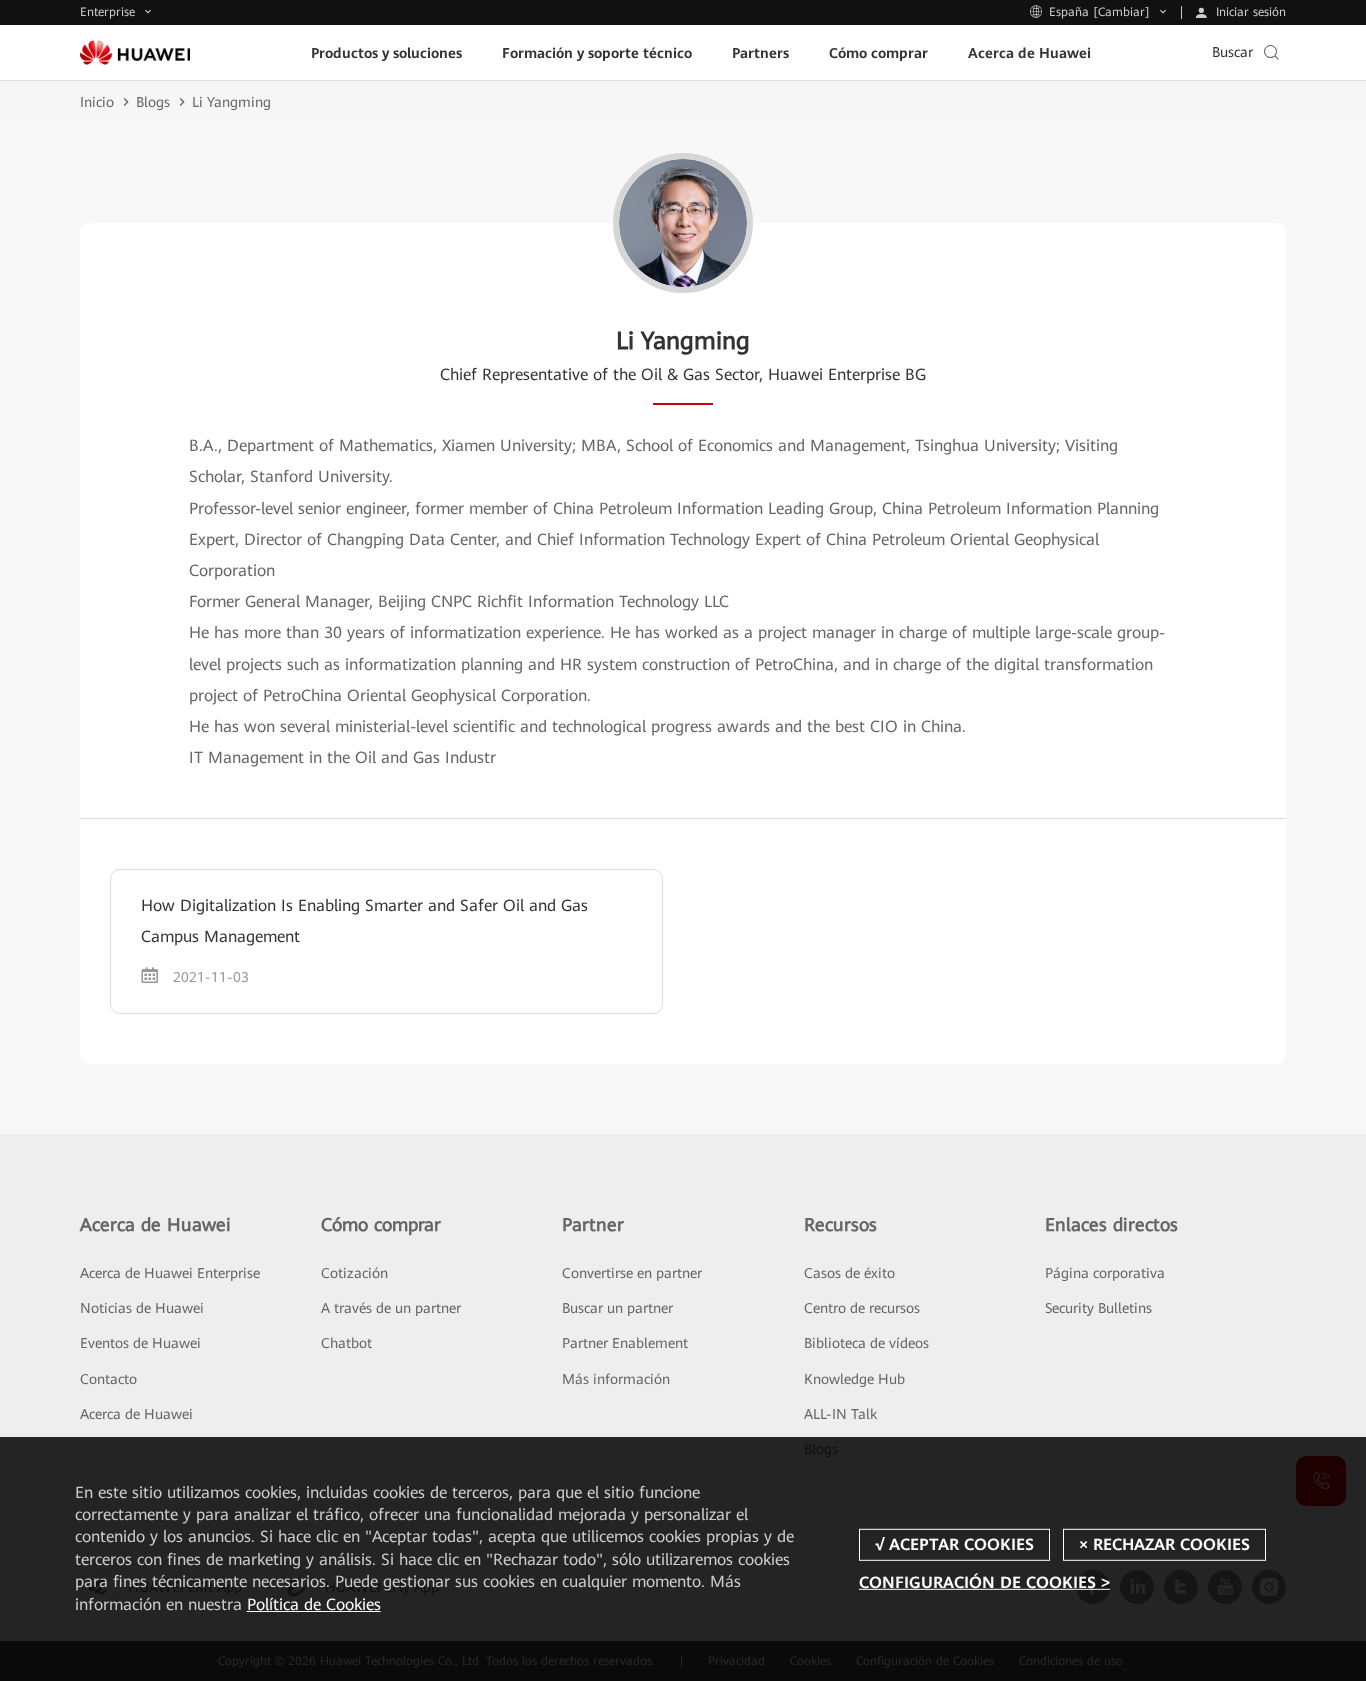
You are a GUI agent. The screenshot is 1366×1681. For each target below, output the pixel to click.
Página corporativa (1105, 1273)
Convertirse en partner (632, 1273)
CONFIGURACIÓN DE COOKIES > (984, 1582)
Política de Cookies (314, 1604)
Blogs (153, 102)
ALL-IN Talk (840, 1414)
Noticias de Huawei (142, 1308)
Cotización (354, 1273)
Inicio (97, 102)
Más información (616, 1379)
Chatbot (346, 1343)
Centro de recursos (862, 1308)
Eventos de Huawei (140, 1343)
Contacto (108, 1379)
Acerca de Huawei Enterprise (170, 1273)
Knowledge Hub (854, 1379)
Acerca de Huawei (136, 1414)
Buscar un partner (617, 1308)
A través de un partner (391, 1308)
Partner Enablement (625, 1343)
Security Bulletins (1098, 1308)
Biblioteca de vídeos (866, 1343)
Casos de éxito (849, 1273)
